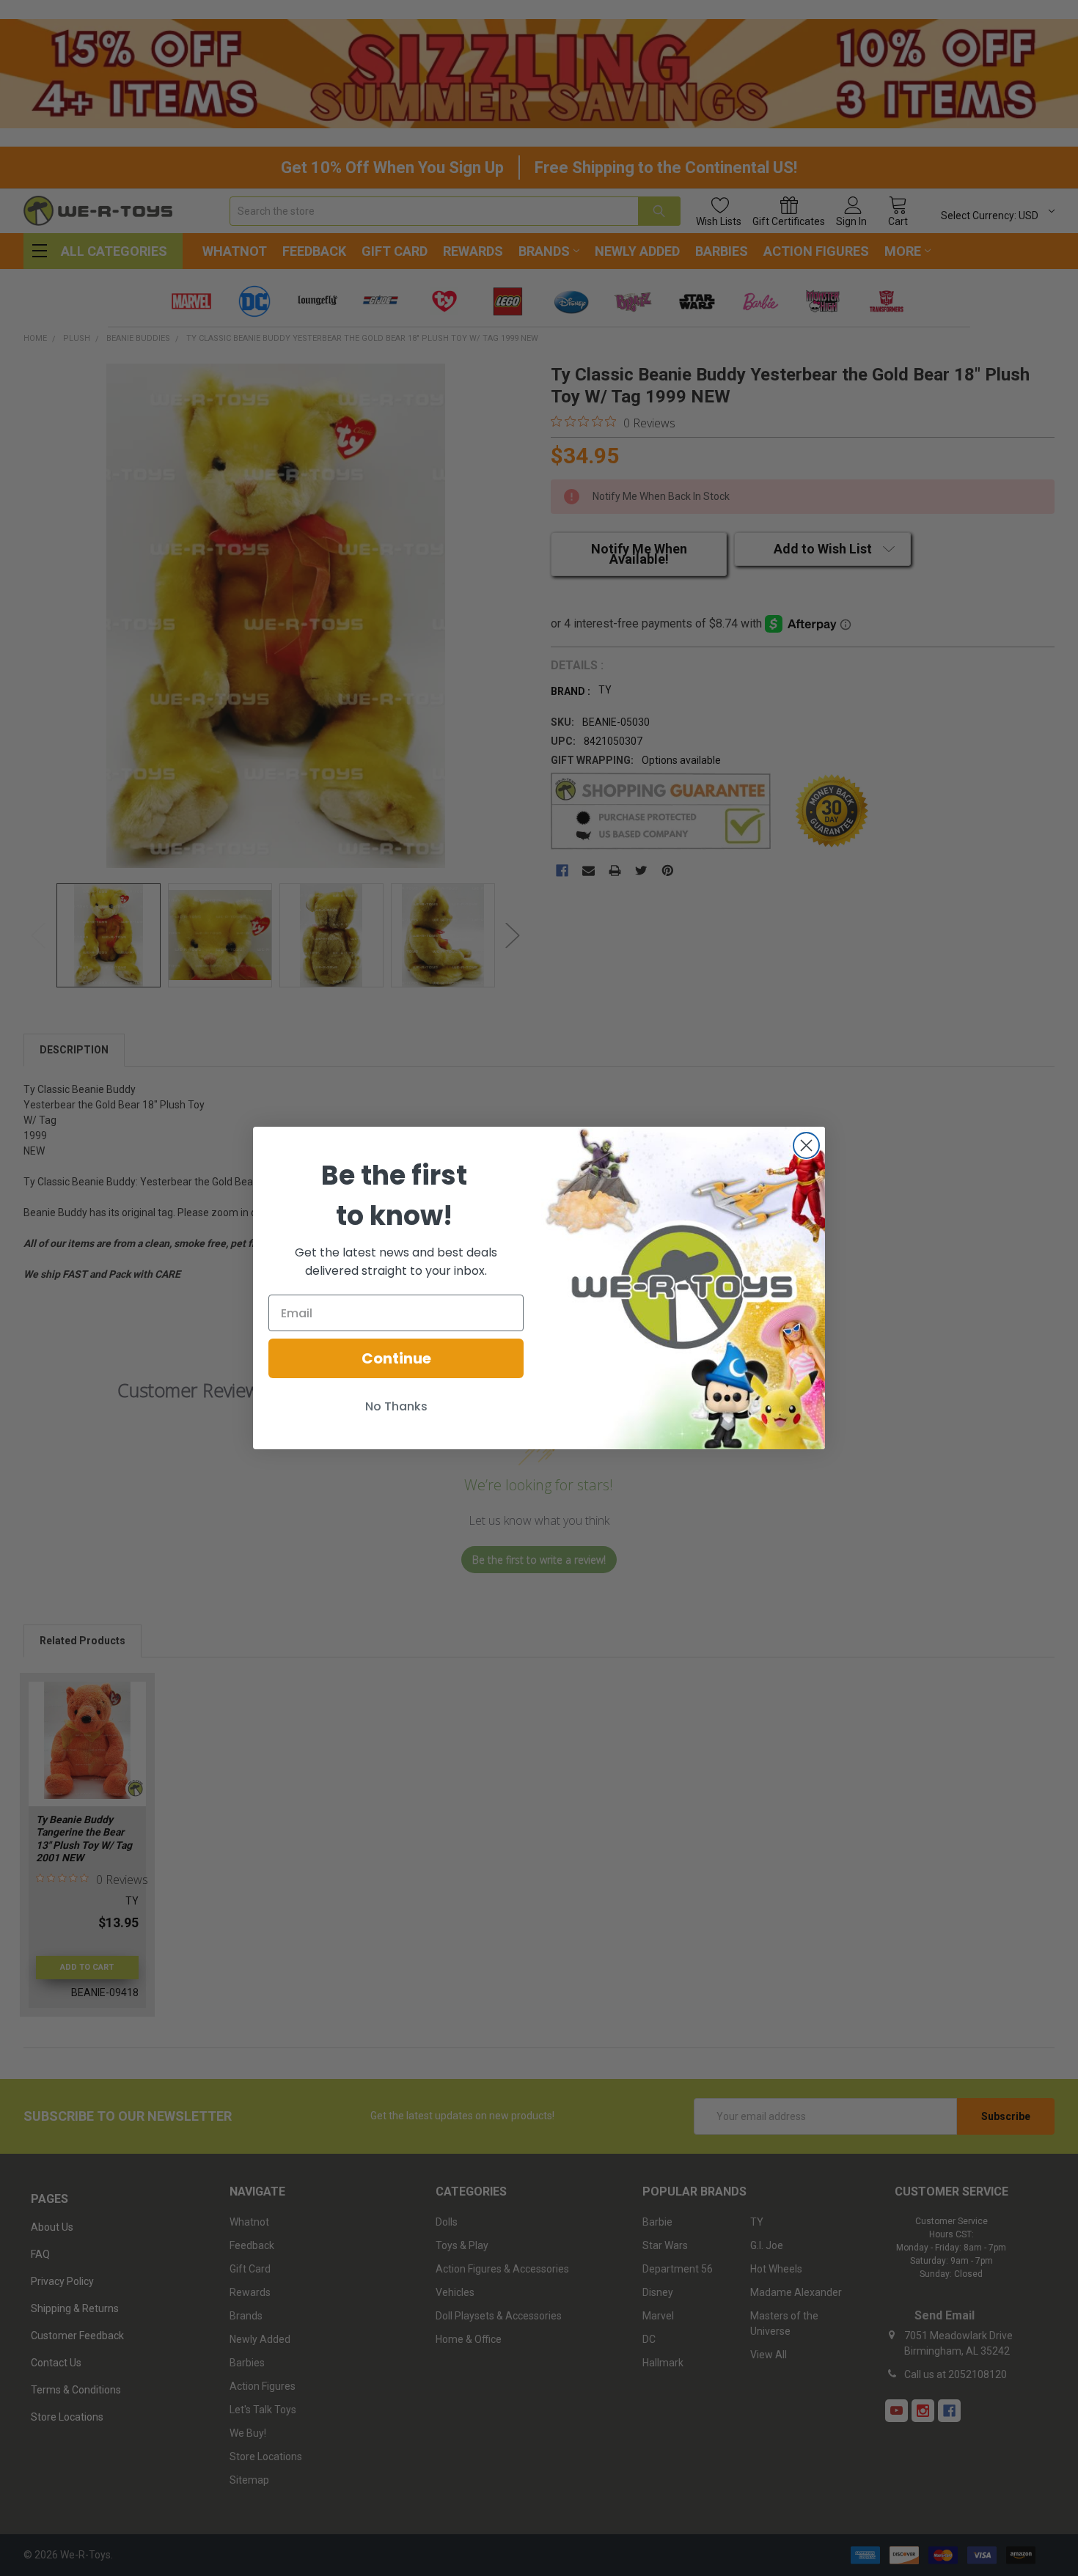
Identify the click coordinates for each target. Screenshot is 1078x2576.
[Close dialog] (806, 1145)
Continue (396, 1358)
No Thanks (396, 1406)
